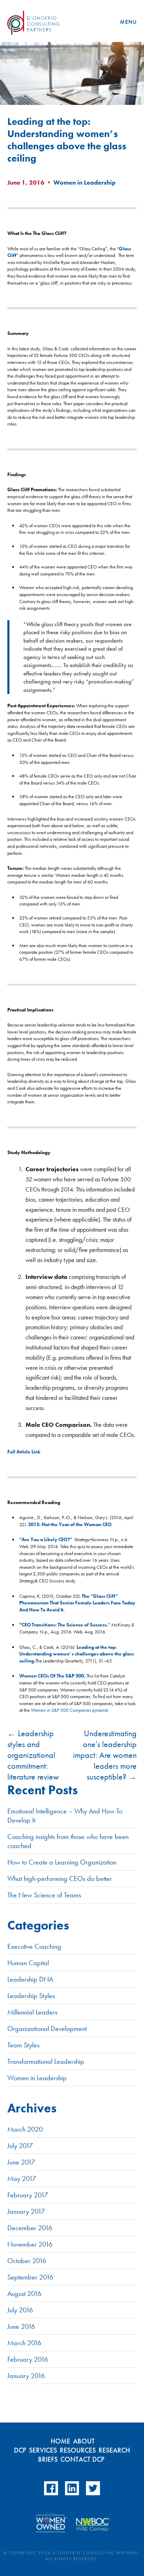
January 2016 (26, 2376)
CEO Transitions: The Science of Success (64, 1625)
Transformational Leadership (46, 2061)
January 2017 (26, 2211)
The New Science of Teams (44, 1895)
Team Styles (23, 2045)
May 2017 (22, 2178)
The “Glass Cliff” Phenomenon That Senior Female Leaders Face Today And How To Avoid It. (77, 1603)
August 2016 (24, 2294)
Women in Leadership (85, 182)
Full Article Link (24, 1452)
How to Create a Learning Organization (62, 1862)
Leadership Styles (31, 1996)
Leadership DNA (30, 1979)
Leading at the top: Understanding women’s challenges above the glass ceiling (77, 1654)
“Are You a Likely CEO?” (46, 1539)
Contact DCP (82, 2459)
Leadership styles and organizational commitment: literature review (33, 1755)
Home (60, 2441)
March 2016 (24, 2343)
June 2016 (21, 2326)
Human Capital (28, 1963)
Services (43, 2450)
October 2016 (27, 2261)
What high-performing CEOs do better (60, 1879)
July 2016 (20, 2310)
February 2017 (28, 2195)
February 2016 (28, 2359)
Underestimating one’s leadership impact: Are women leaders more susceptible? (105, 1755)
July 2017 (20, 2146)
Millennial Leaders (32, 2012)
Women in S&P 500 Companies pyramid (69, 1710)
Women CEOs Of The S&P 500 (52, 1676)
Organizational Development (47, 2028)
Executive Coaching (34, 1946)
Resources (78, 2450)
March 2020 (25, 2129)
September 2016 (30, 2277)
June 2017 (21, 2162)
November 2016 (30, 2244)
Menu (128, 22)
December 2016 (30, 2228)
